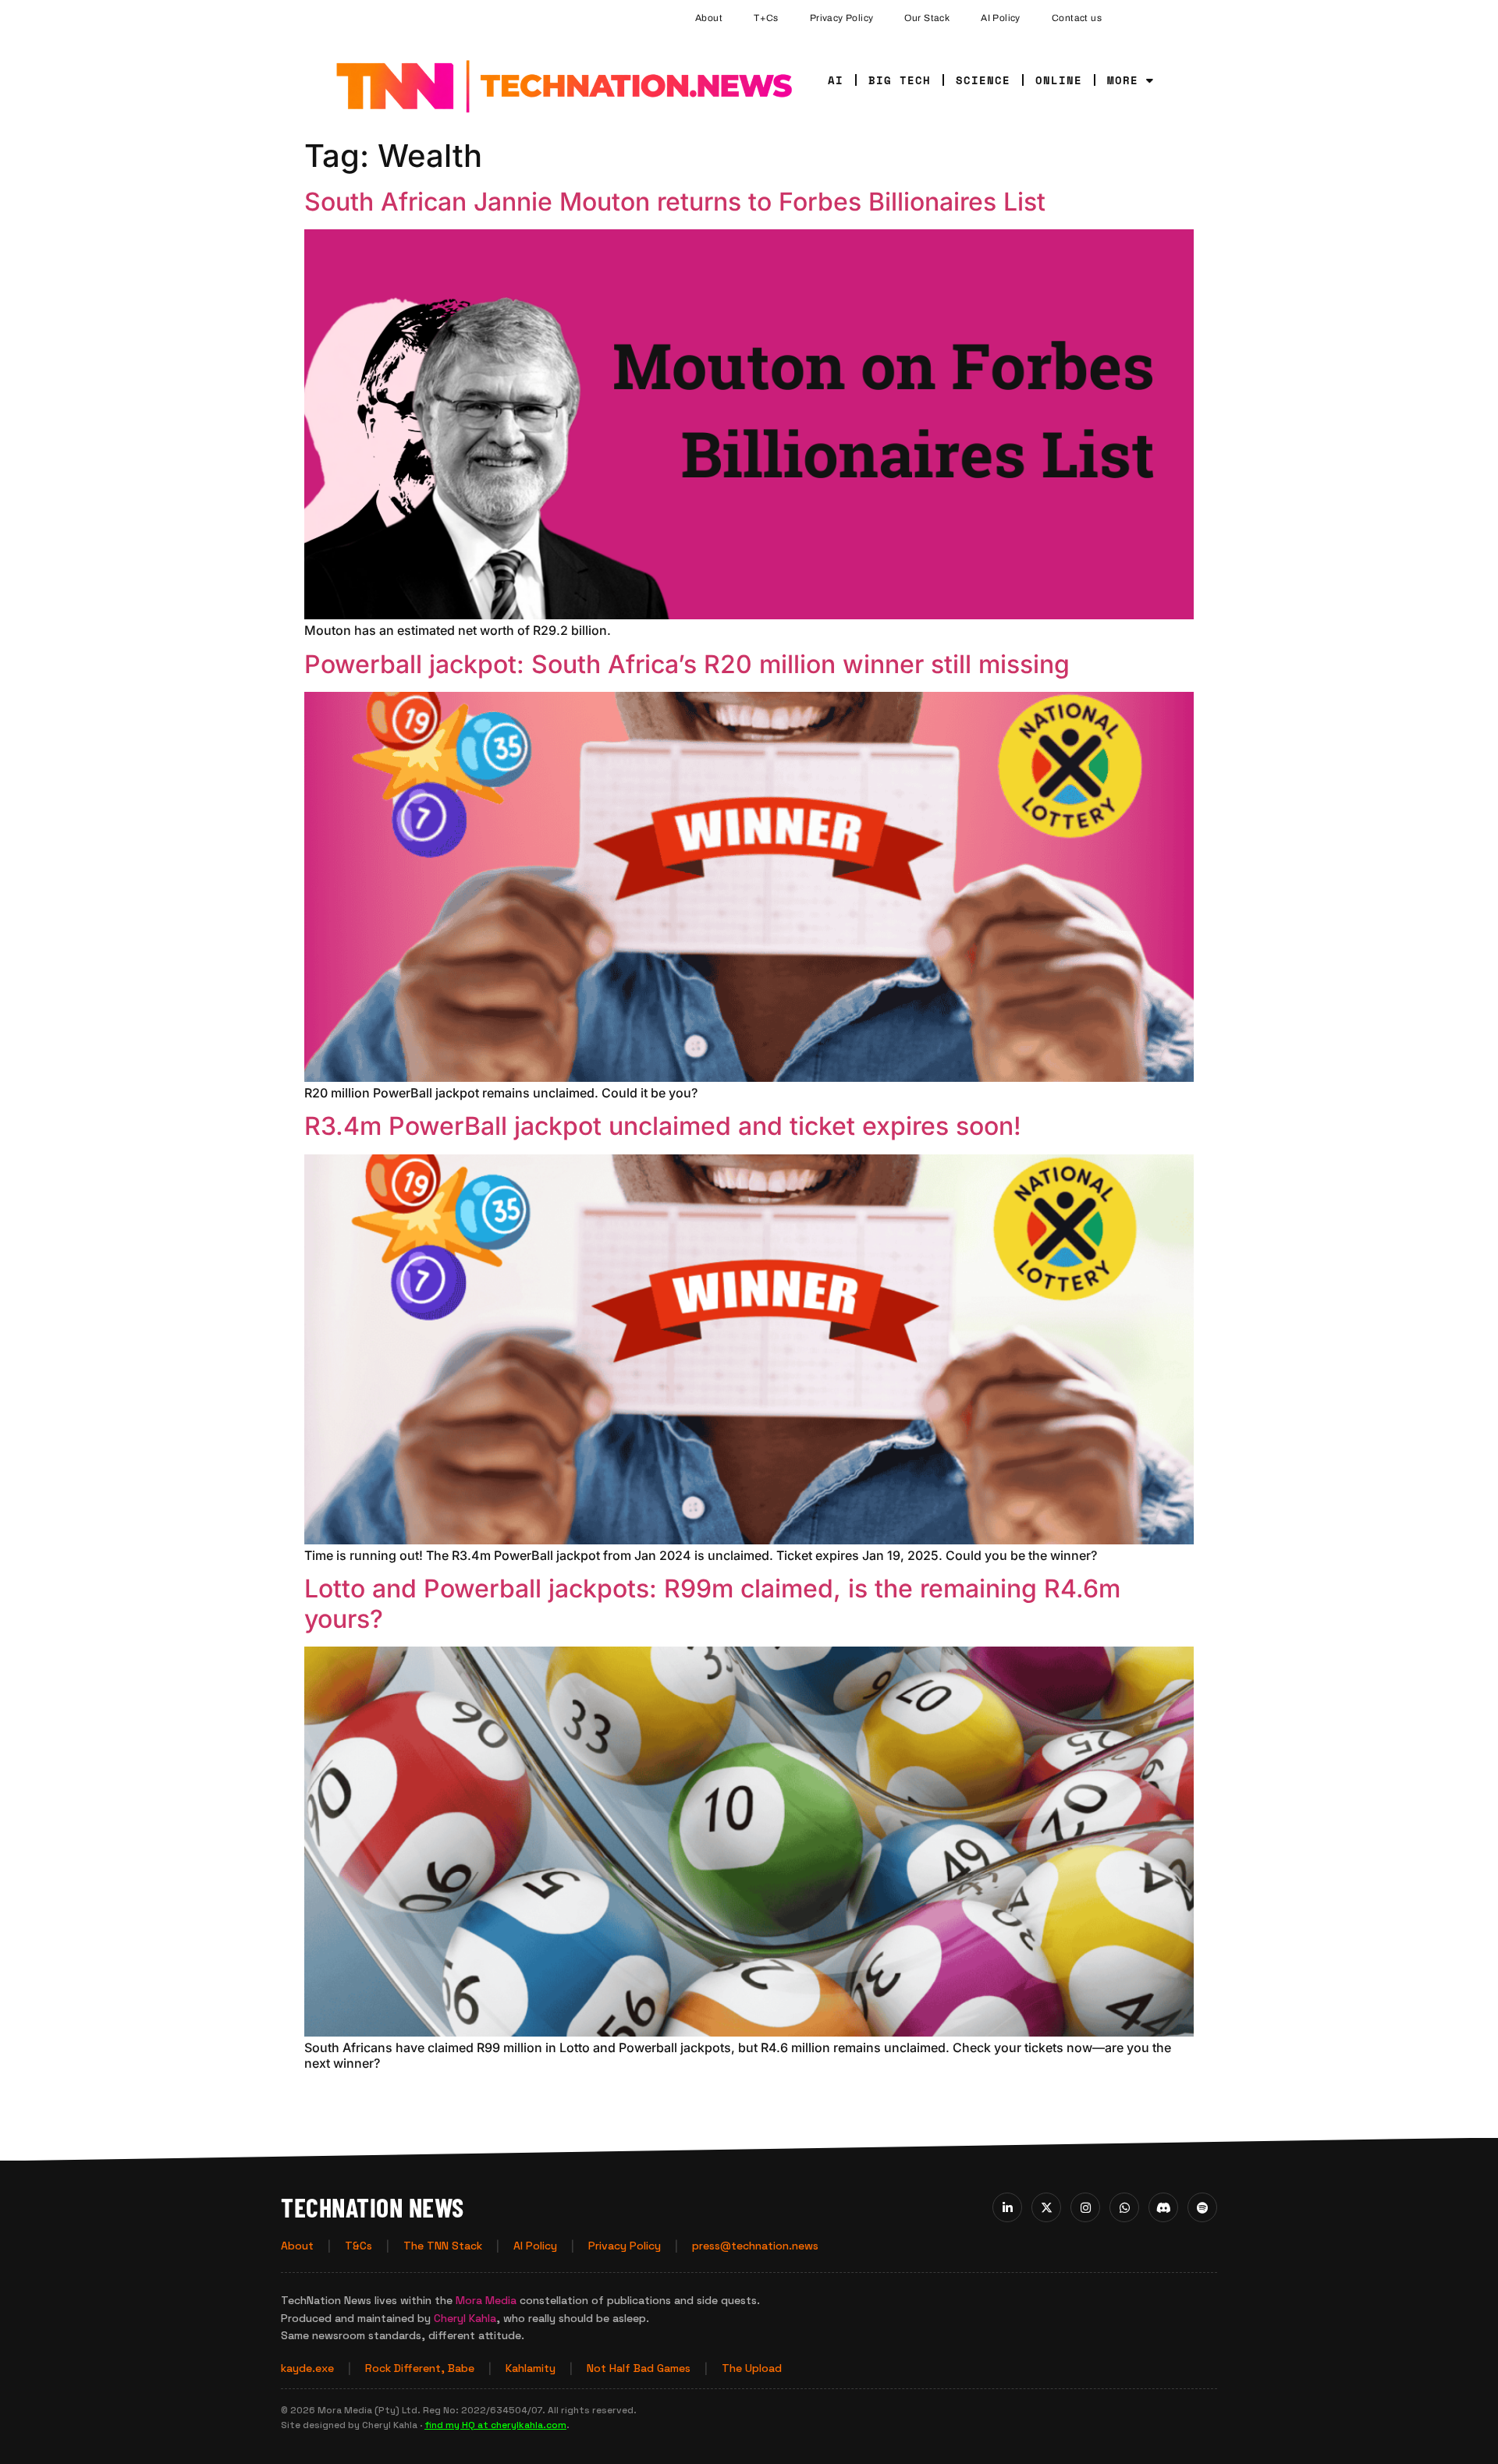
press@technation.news (755, 2246)
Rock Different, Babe (420, 2368)
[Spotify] (1202, 2207)
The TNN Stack (443, 2246)
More (1123, 80)
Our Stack (927, 18)
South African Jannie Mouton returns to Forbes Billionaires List (675, 202)
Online (1059, 80)
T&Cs (359, 2246)
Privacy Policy (842, 18)
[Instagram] (1085, 2207)
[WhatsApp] (1124, 2207)
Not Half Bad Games (639, 2368)
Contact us (1077, 18)
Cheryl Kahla (465, 2318)
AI (836, 80)
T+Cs (766, 18)
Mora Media (486, 2300)
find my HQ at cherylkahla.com (495, 2425)
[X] (1046, 2207)
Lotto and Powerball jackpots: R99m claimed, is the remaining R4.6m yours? (712, 1603)
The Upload (752, 2368)
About (709, 18)
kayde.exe (307, 2368)
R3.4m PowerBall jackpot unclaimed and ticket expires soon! (663, 1126)
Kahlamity (531, 2368)
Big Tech (900, 80)
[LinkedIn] (1007, 2207)
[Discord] (1163, 2207)
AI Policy (1001, 18)
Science (983, 80)
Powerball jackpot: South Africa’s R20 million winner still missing (687, 664)
